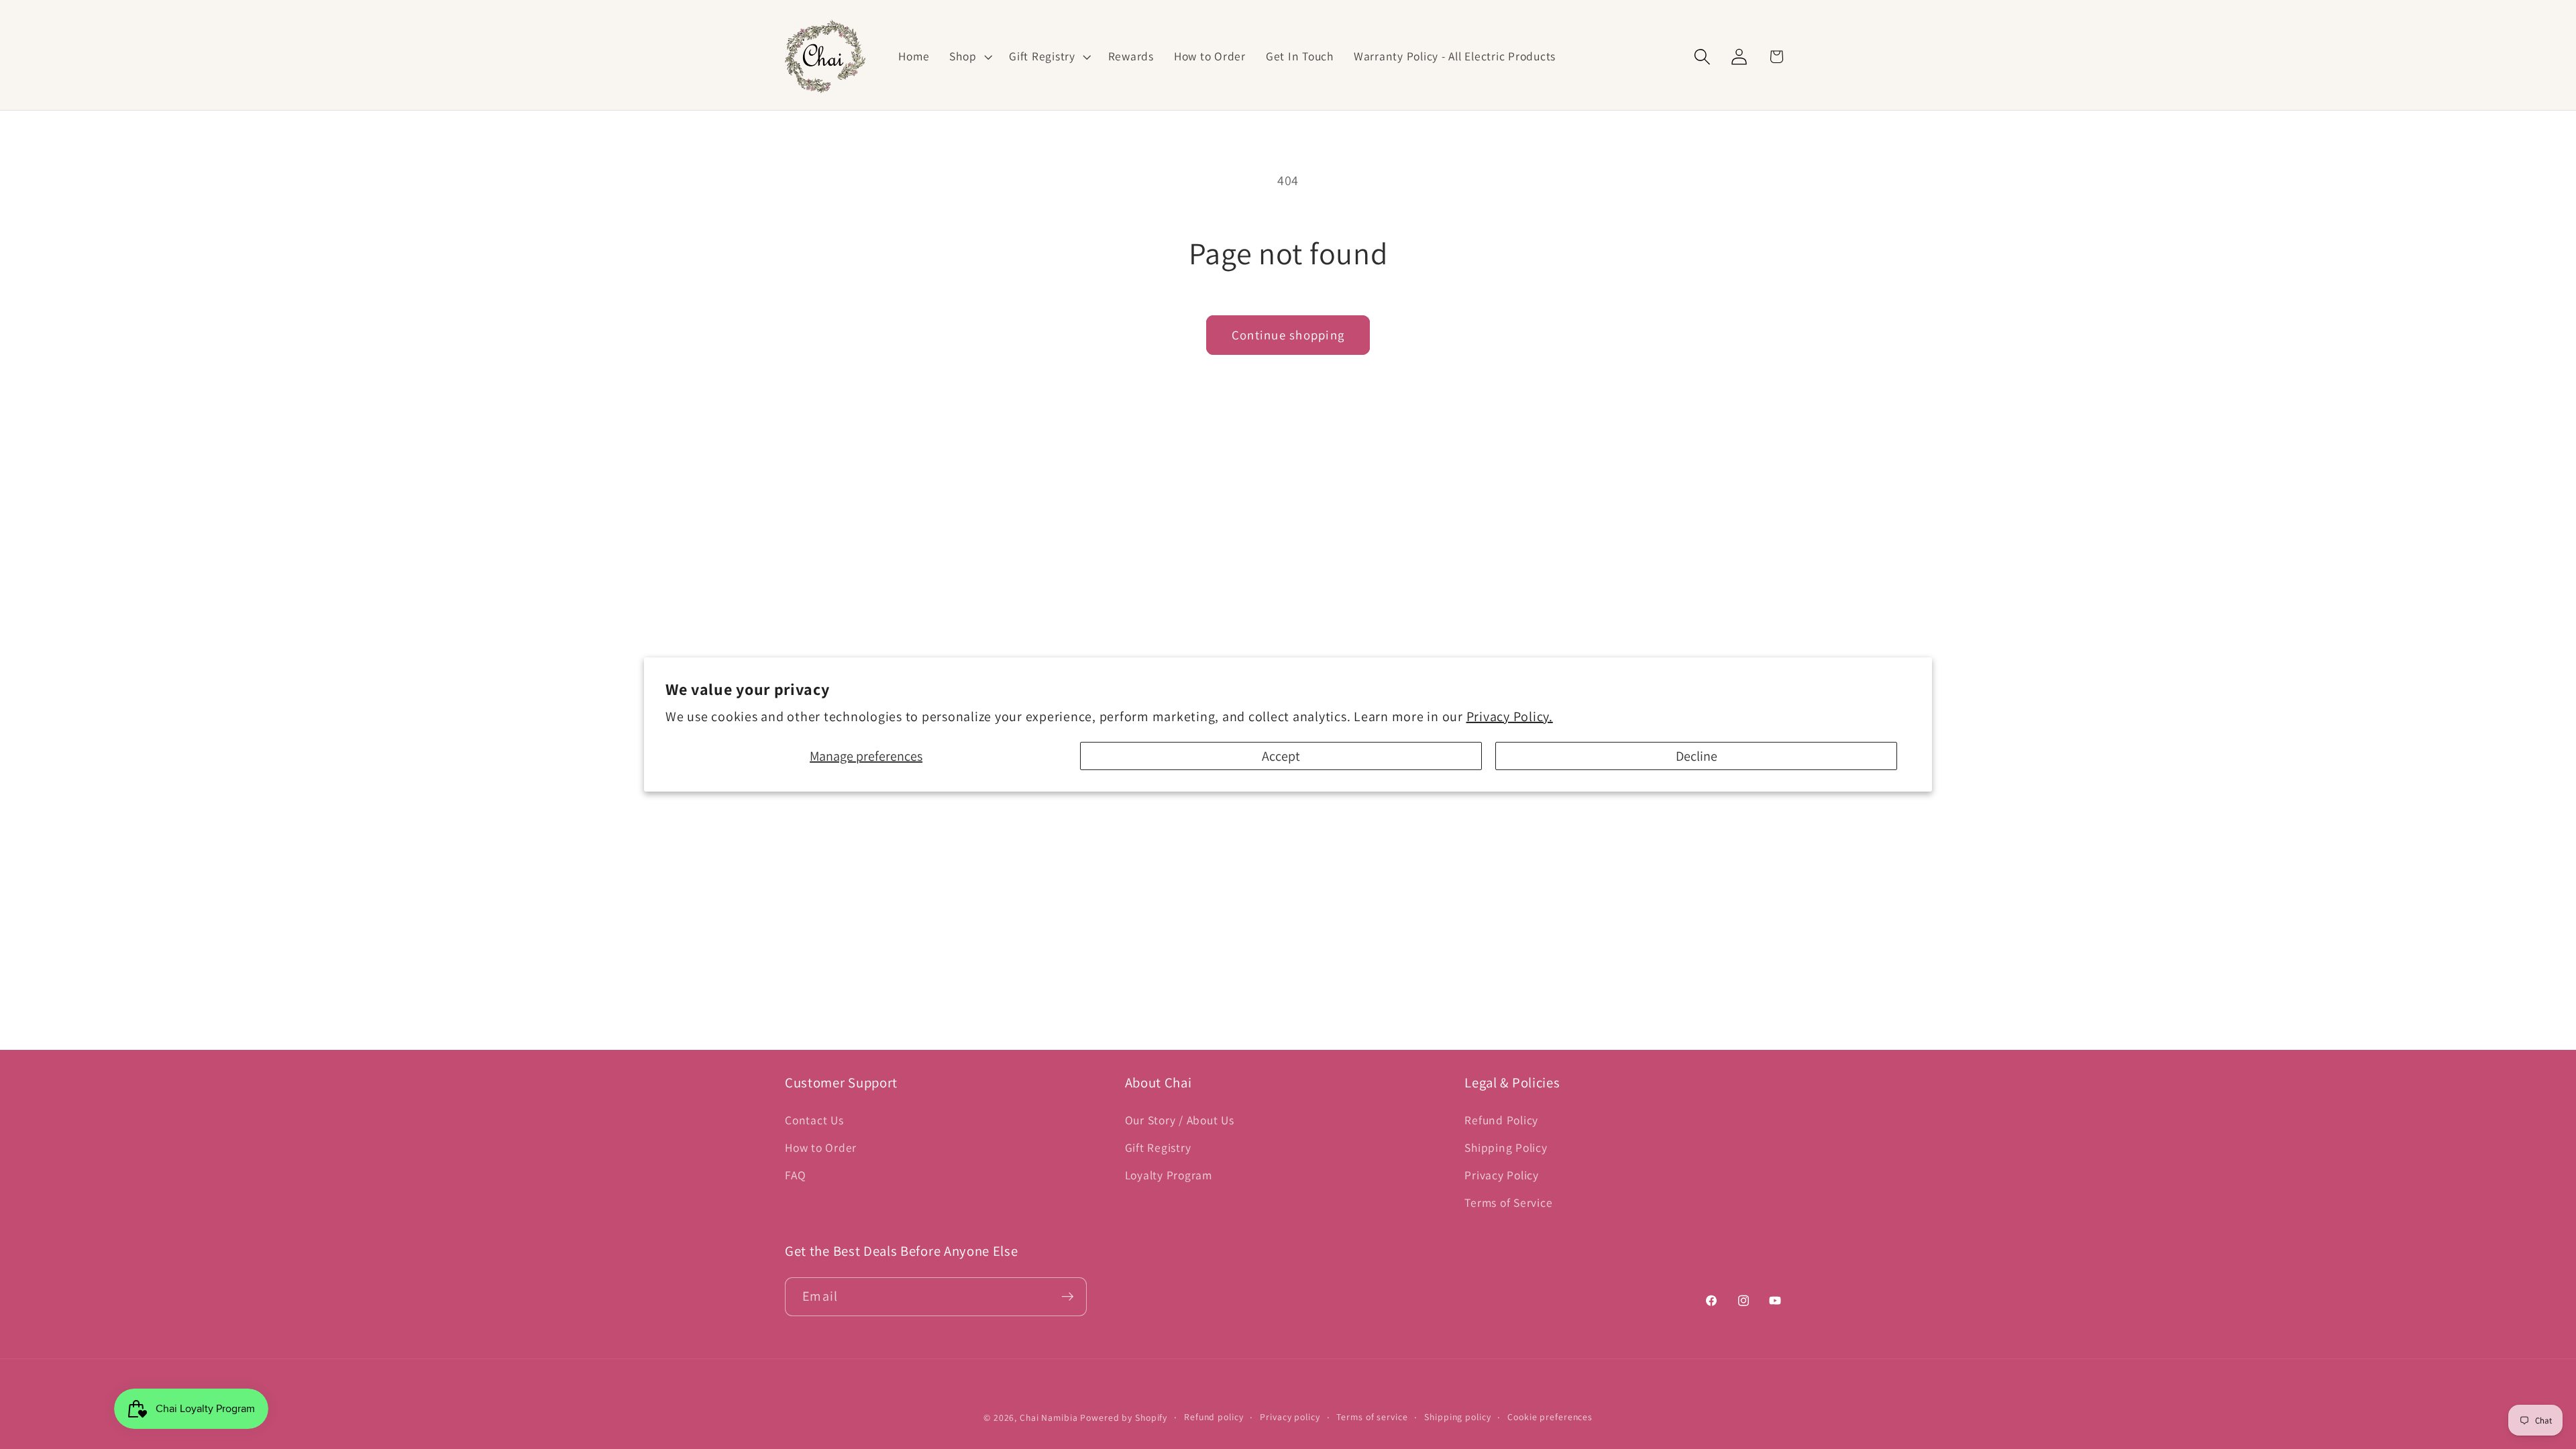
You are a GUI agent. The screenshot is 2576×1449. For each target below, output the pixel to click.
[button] (969, 56)
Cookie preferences (1550, 1417)
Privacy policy (1290, 1417)
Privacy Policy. (1510, 716)
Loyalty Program (1169, 1175)
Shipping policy (1457, 1417)
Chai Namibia (1049, 1417)
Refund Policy (1501, 1120)
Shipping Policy (1506, 1147)
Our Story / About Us (1180, 1120)
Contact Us (814, 1120)
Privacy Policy (1502, 1175)
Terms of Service (1508, 1202)
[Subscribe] (1068, 1297)
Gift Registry (1158, 1147)
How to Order (821, 1147)
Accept (1281, 756)
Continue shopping (1288, 335)
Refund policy (1214, 1417)
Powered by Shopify (1124, 1417)
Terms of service (1372, 1417)
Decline (1697, 756)
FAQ (795, 1175)
